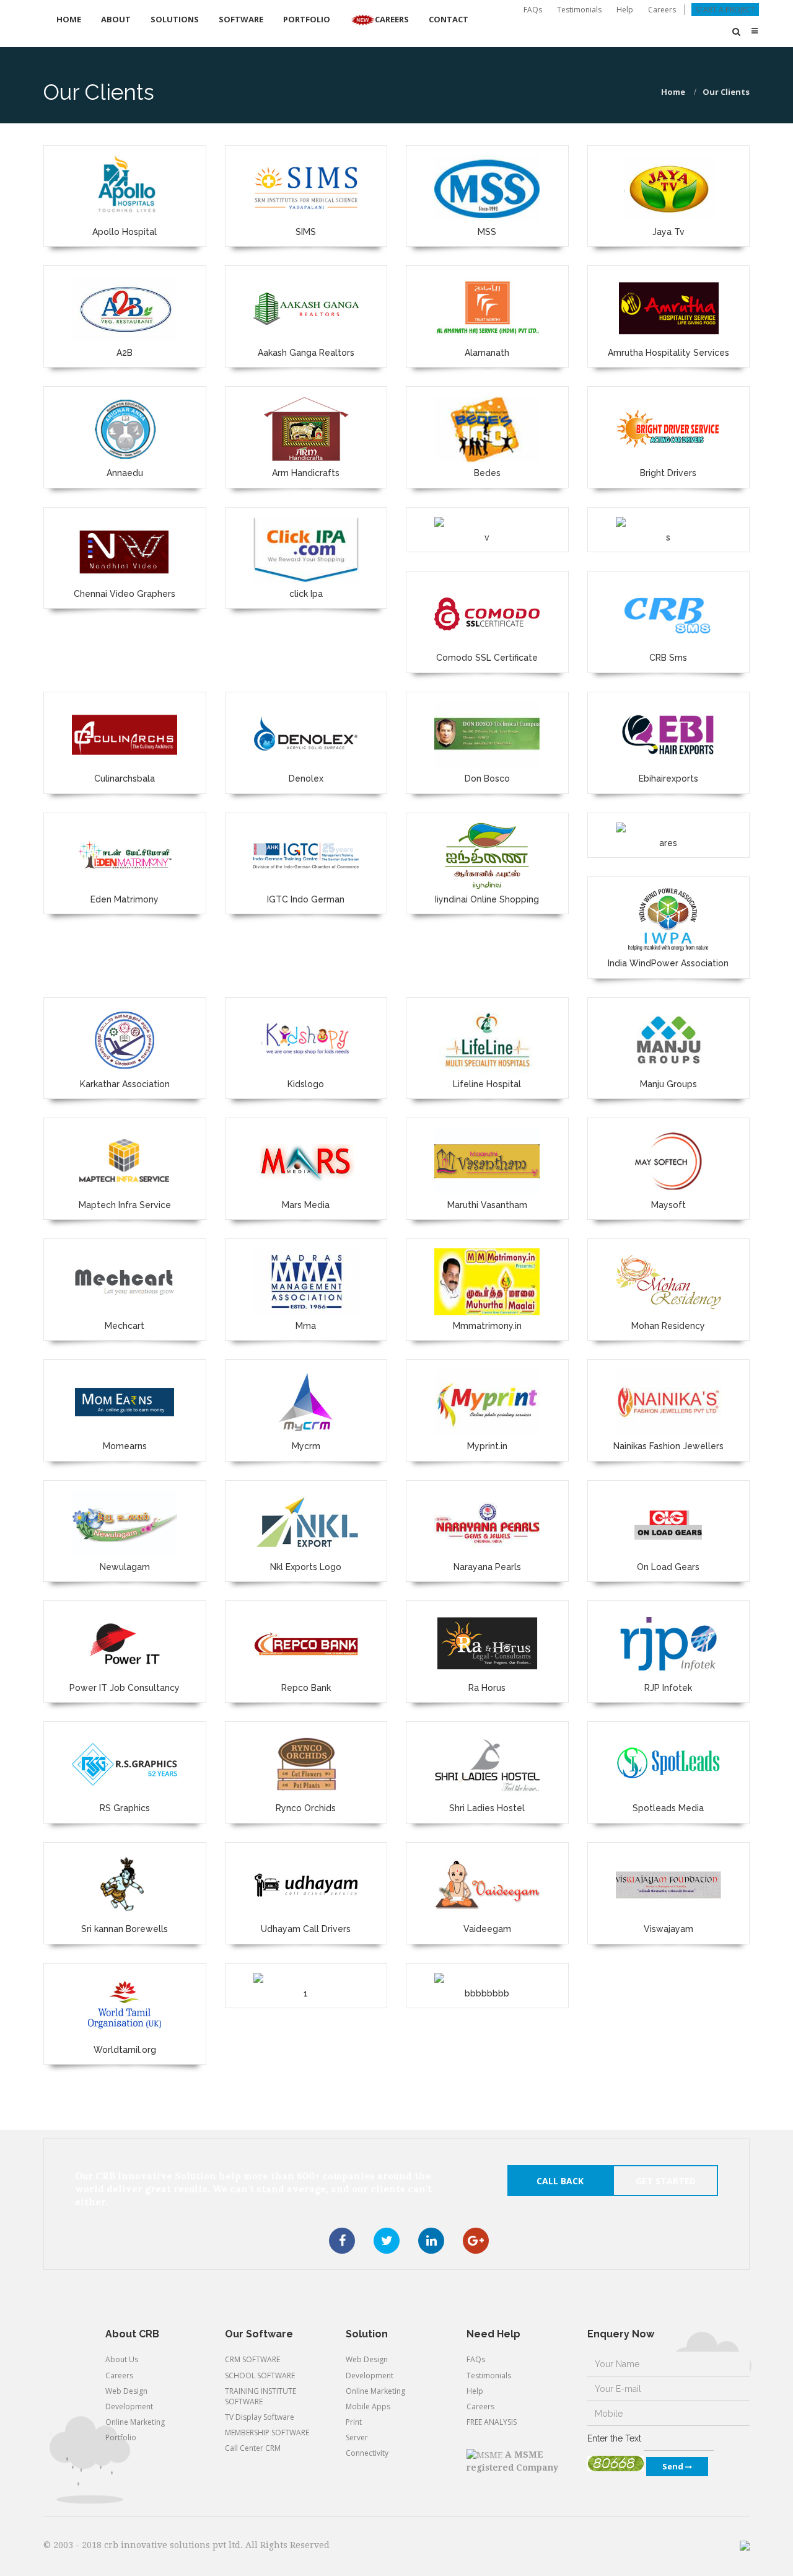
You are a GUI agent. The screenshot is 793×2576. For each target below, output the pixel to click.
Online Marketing (135, 2422)
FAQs (533, 10)
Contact (449, 19)
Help (625, 10)
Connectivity (367, 2453)
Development (129, 2406)
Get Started (666, 2181)
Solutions (175, 19)
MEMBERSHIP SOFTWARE (267, 2433)
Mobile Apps (368, 2406)
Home (69, 19)
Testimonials (579, 10)
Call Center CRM (253, 2448)
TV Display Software (260, 2417)
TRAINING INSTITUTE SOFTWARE (261, 2396)
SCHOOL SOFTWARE (260, 2375)
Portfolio (307, 19)
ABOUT (116, 19)
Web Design (126, 2391)
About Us (122, 2359)
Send (674, 2466)
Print (354, 2422)
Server (357, 2437)
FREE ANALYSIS (492, 2422)
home (673, 92)
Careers (662, 10)
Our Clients (726, 92)
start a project (725, 10)
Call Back (560, 2181)
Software (241, 19)
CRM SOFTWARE (252, 2359)
